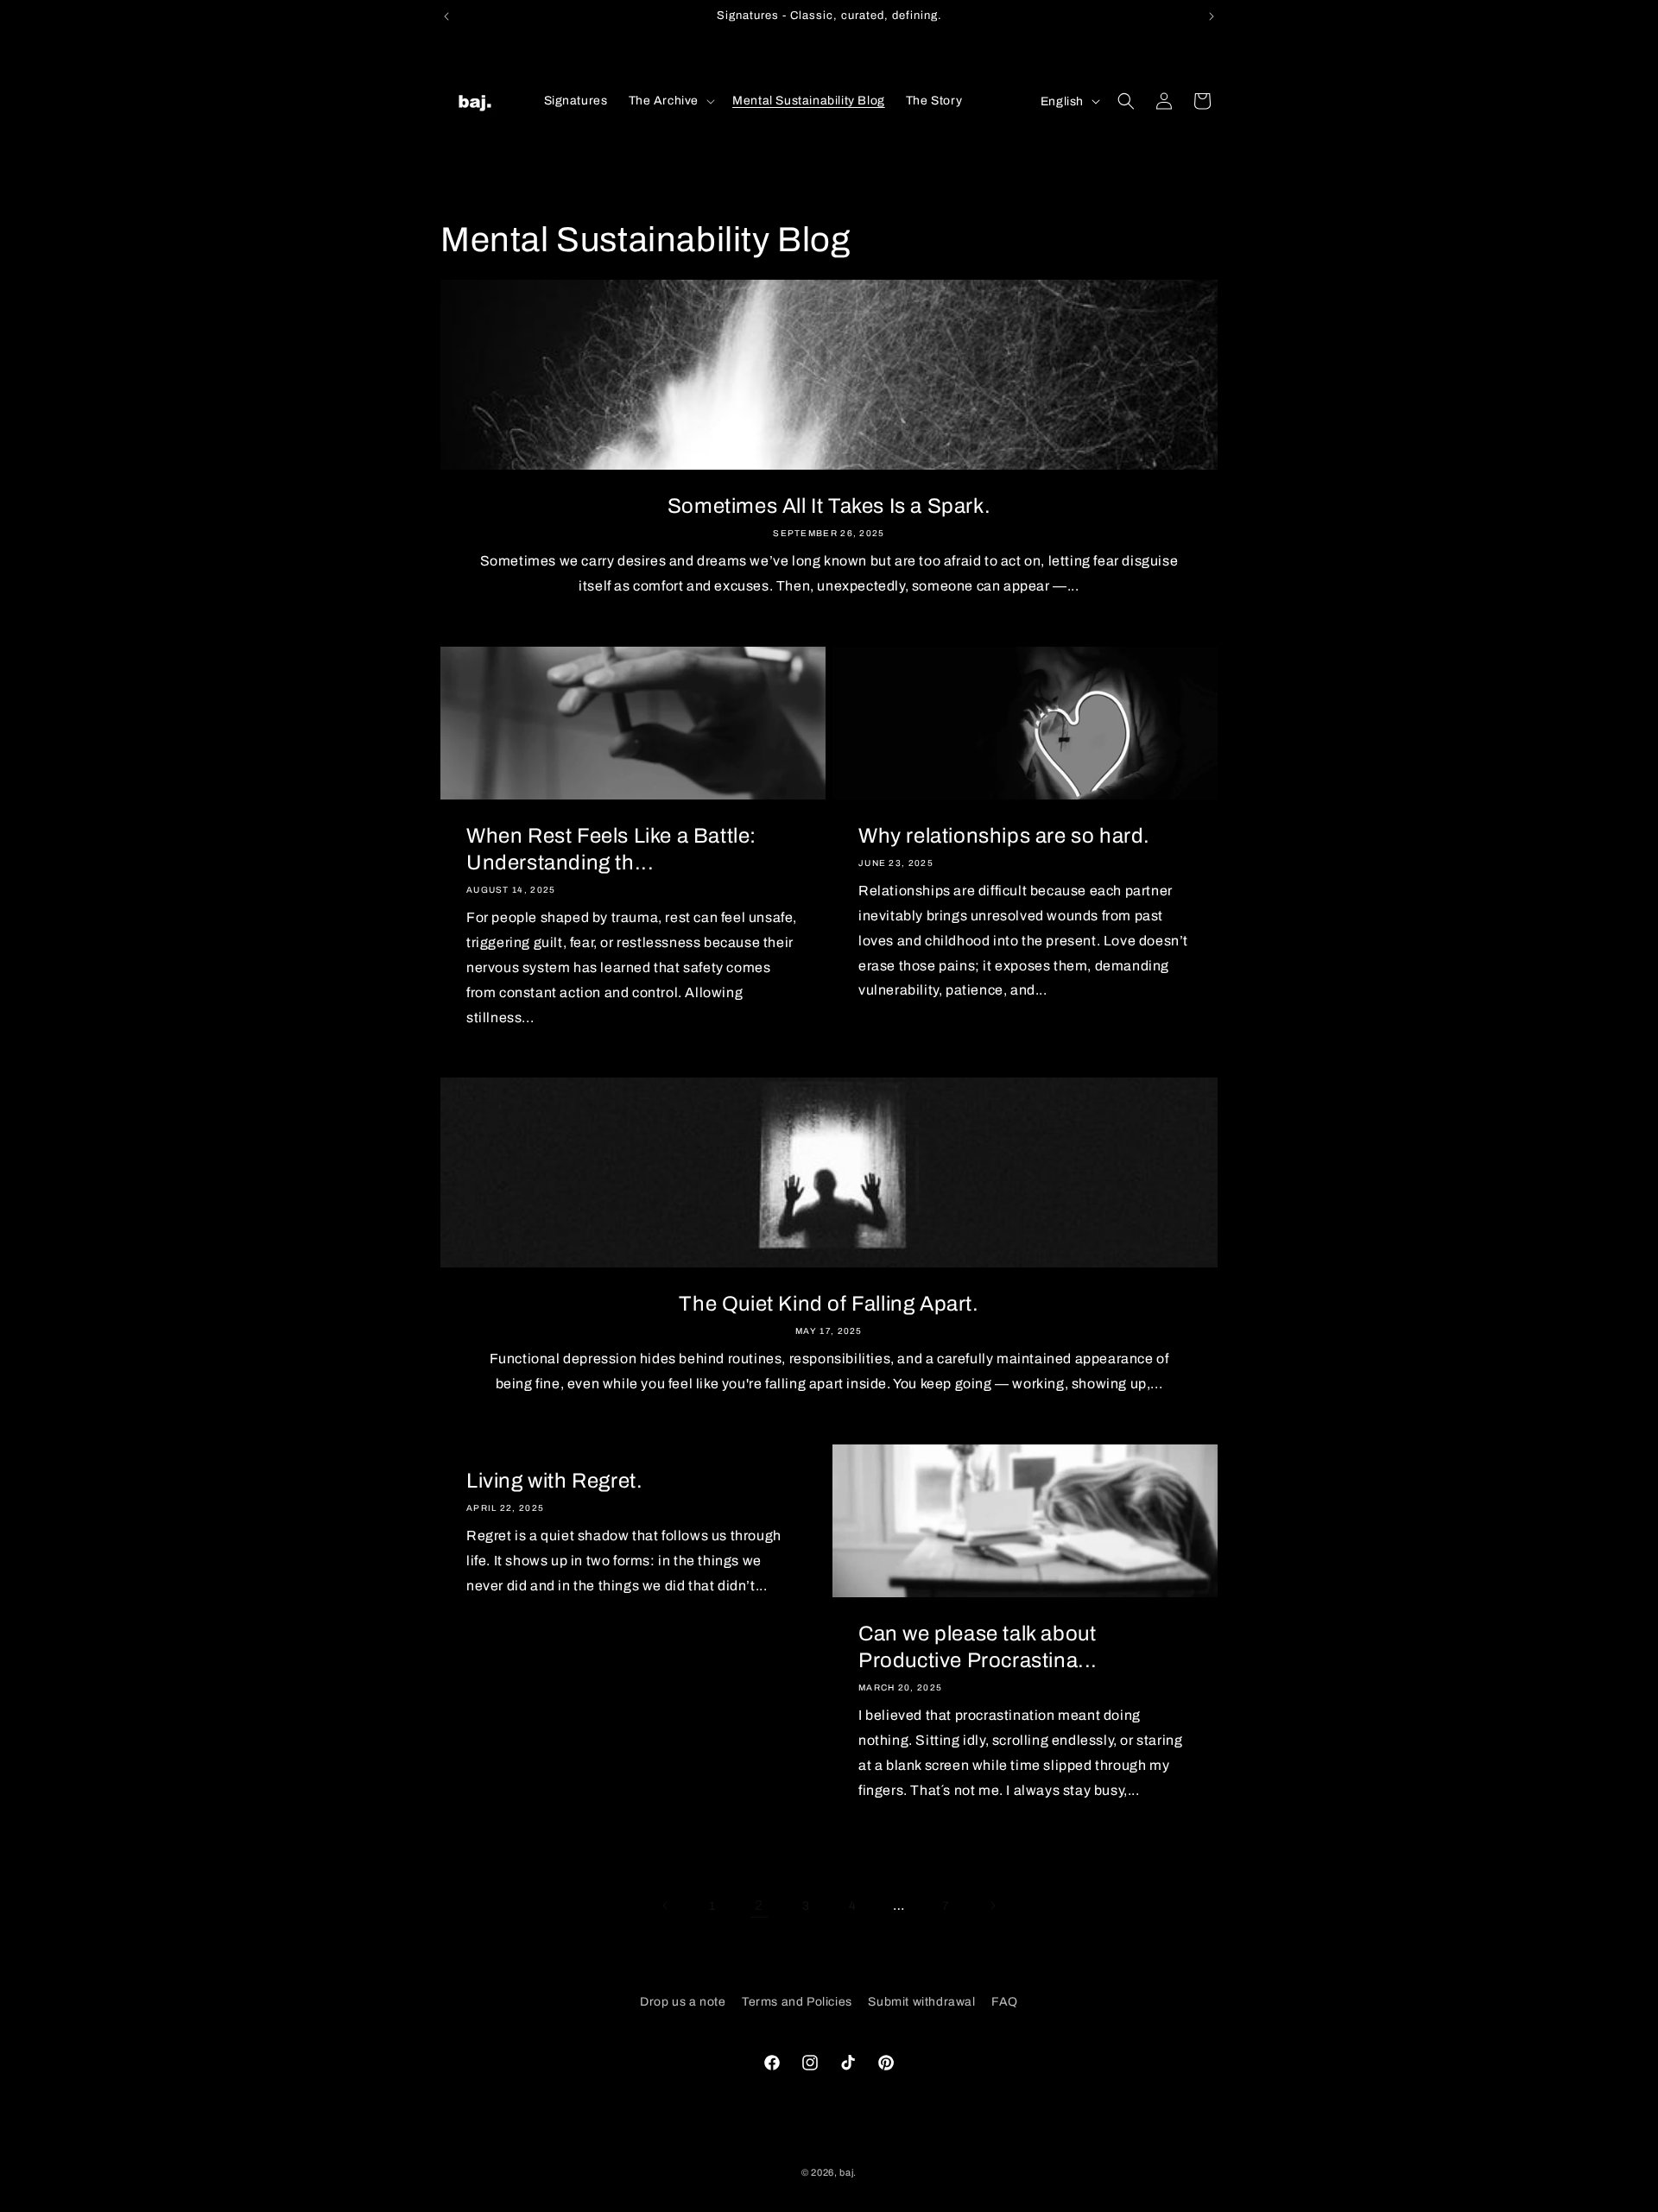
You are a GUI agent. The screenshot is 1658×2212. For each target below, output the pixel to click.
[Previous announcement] (446, 16)
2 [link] (759, 1905)
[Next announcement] (1212, 16)
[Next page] (992, 1905)
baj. (848, 2172)
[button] (671, 101)
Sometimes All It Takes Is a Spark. (829, 506)
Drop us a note (683, 2002)
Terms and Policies (797, 2002)
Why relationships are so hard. (1004, 836)
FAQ (1005, 2002)
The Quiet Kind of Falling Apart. (829, 1304)
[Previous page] (666, 1905)
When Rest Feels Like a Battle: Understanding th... (611, 849)
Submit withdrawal (921, 2002)
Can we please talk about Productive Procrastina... (978, 1647)
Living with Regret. (554, 1481)
